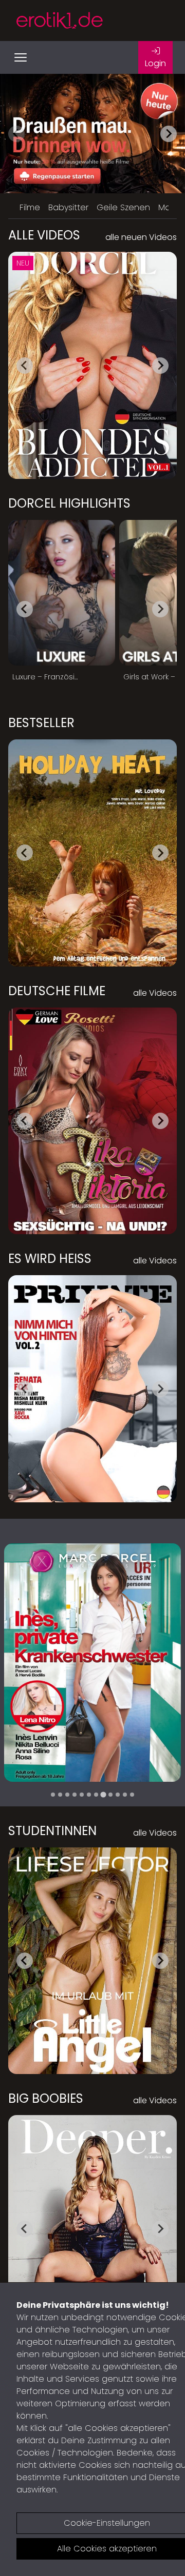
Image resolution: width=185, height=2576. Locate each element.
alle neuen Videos (141, 237)
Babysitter (68, 207)
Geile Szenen (123, 207)
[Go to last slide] (25, 366)
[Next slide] (169, 134)
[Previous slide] (16, 134)
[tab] (53, 1795)
